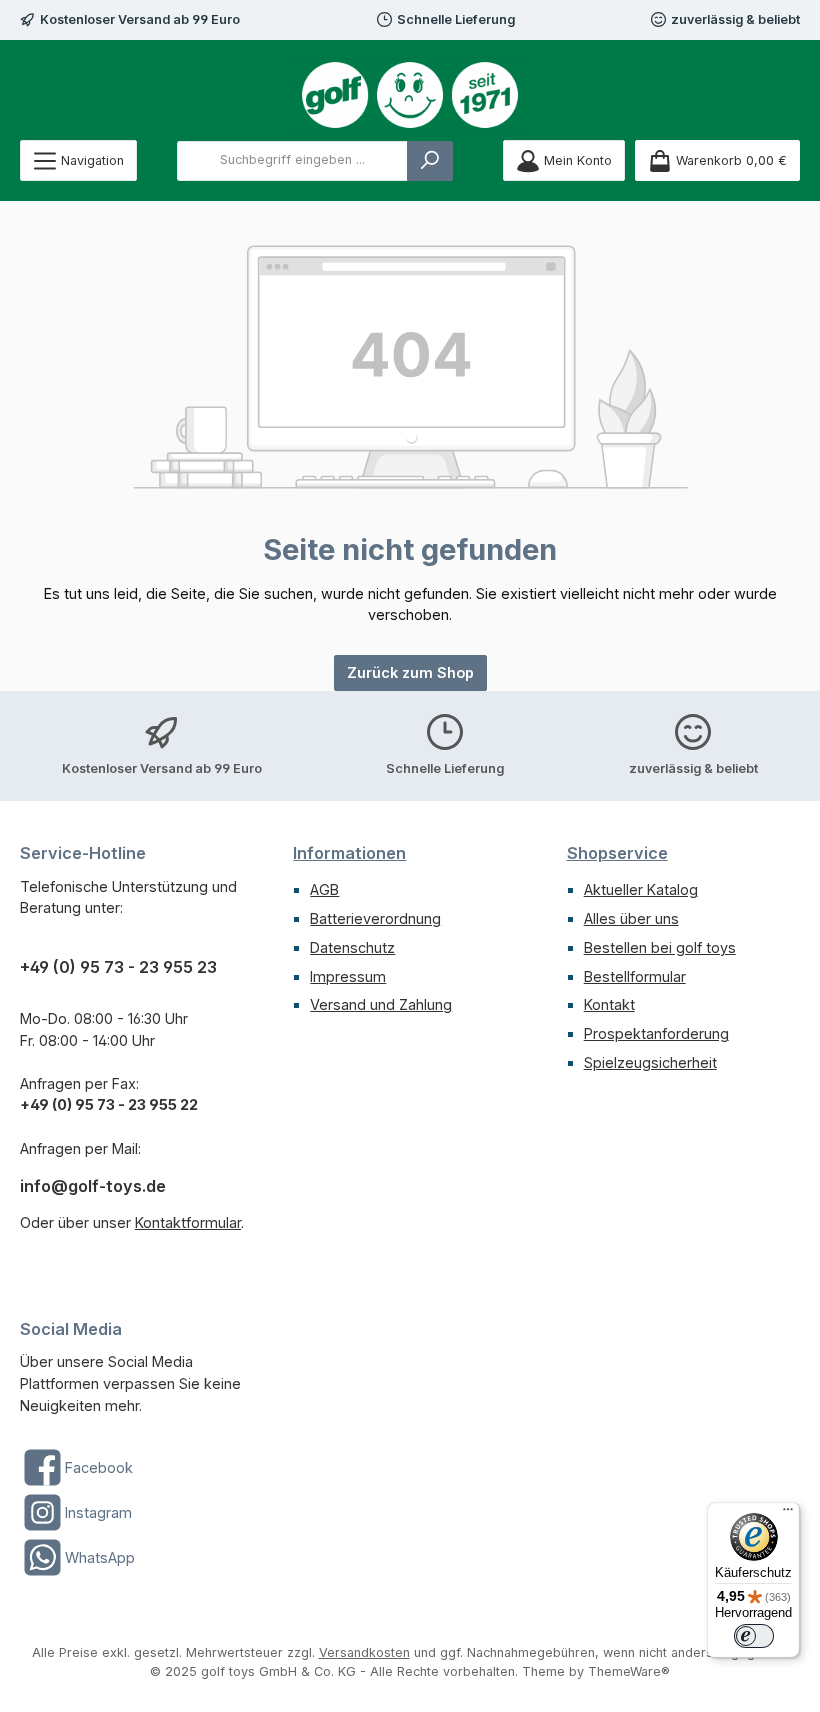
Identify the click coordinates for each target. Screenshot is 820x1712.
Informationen (349, 853)
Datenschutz (352, 947)
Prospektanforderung (656, 1033)
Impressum (348, 976)
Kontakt (609, 1004)
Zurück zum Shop (410, 672)
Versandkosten (364, 1652)
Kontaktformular (188, 1222)
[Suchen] (430, 161)
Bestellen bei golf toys (660, 947)
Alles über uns (631, 918)
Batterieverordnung (375, 918)
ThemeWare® (629, 1671)
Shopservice (617, 853)
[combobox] (292, 161)
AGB (324, 889)
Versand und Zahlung (381, 1004)
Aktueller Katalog (641, 889)
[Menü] (788, 1514)
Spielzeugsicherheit (650, 1062)
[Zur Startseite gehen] (410, 95)
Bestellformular (635, 976)
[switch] (754, 1636)
